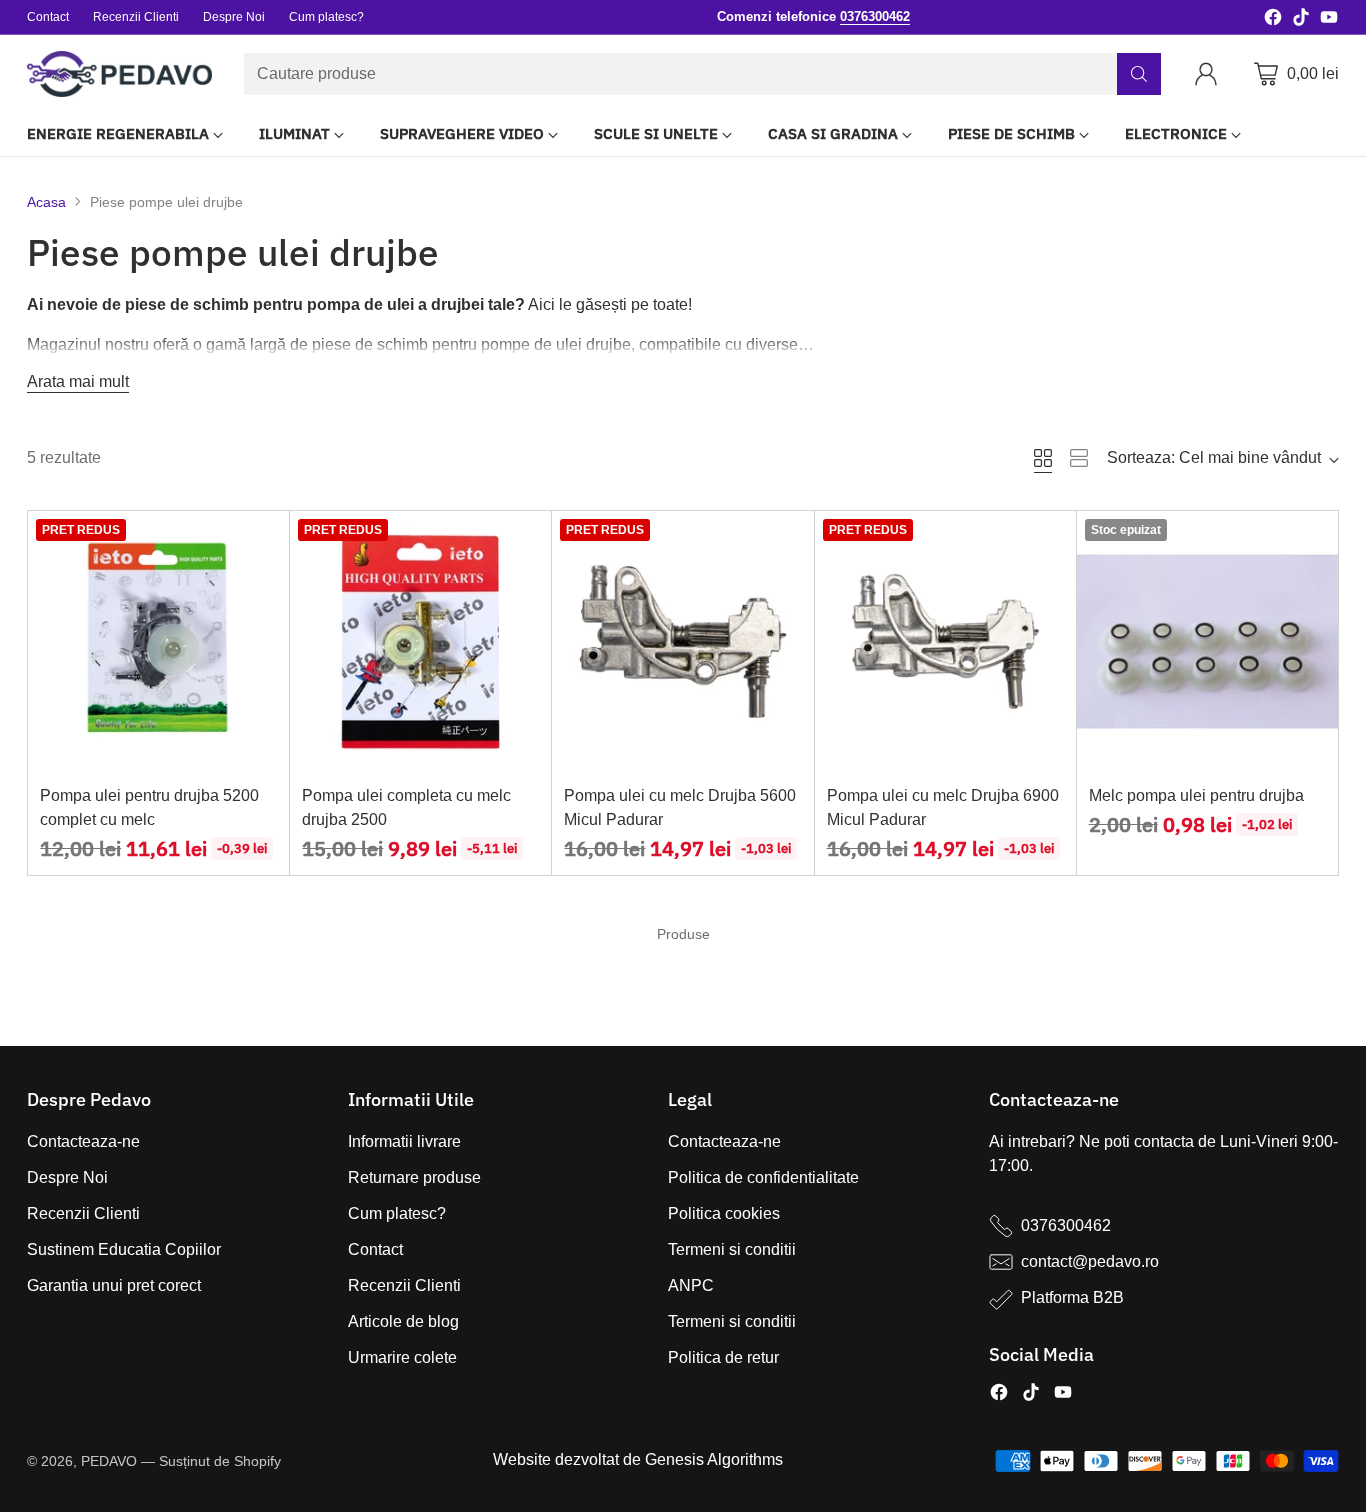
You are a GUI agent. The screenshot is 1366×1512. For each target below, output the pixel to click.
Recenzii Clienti (83, 1213)
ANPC (691, 1285)
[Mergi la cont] (1210, 74)
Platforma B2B (1072, 1297)
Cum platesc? (397, 1213)
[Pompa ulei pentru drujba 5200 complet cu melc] (158, 641)
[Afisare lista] (1079, 458)
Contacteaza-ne (83, 1141)
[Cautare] (1139, 74)
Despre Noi (67, 1177)
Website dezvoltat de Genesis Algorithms (638, 1459)
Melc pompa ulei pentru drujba (1196, 795)
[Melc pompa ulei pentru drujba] (1207, 641)
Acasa (46, 202)
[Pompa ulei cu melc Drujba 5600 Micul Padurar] (682, 641)
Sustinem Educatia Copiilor (124, 1249)
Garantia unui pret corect (114, 1285)
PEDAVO (109, 1461)
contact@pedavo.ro (1090, 1261)
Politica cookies (724, 1213)
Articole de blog (403, 1321)
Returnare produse (414, 1177)
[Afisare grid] (1043, 458)
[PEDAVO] (119, 74)
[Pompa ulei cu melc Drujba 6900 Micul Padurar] (945, 641)
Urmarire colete (402, 1357)
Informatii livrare (404, 1141)
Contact (375, 1249)
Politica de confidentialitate (763, 1177)
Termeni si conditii (732, 1249)
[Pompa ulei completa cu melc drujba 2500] (420, 641)
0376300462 (1066, 1225)
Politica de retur (723, 1357)
